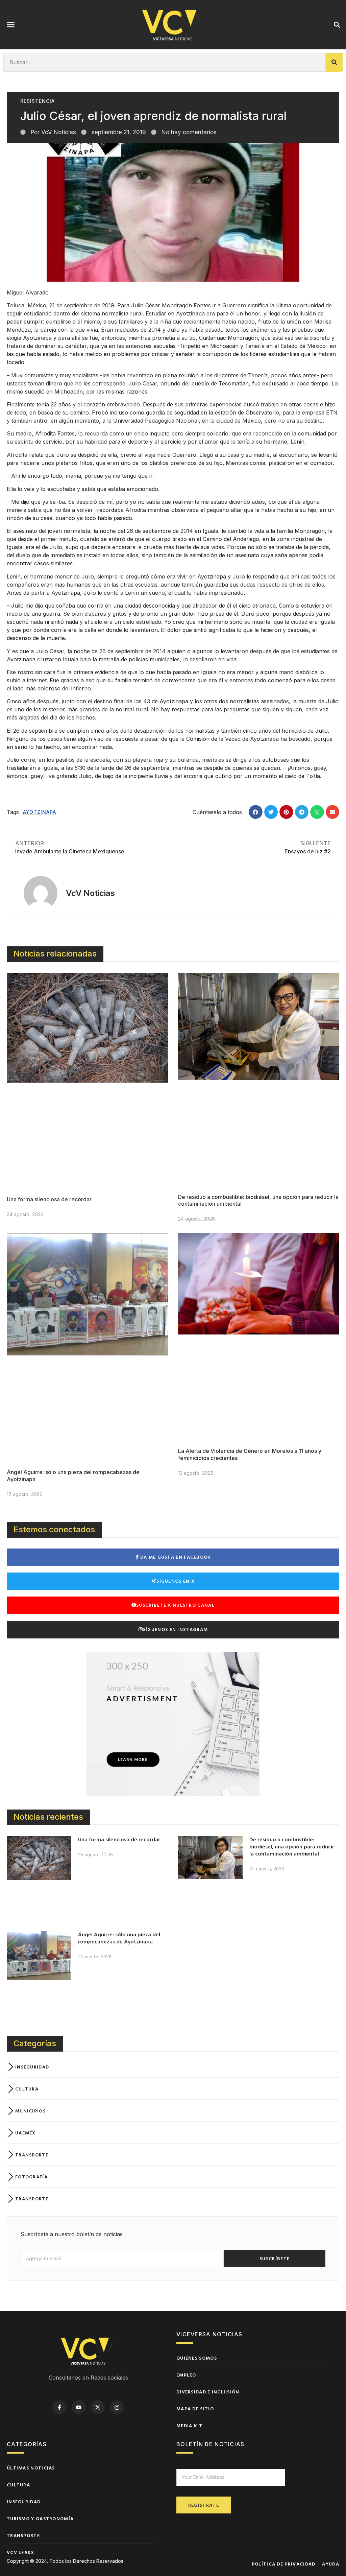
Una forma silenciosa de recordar (49, 1199)
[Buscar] (334, 62)
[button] (11, 25)
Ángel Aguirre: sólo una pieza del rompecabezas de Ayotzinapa (119, 1938)
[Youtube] (79, 2407)
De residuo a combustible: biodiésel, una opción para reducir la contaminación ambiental (292, 1846)
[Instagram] (117, 2407)
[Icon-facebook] (59, 2407)
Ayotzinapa (40, 812)
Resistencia (38, 101)
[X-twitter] (98, 2407)
